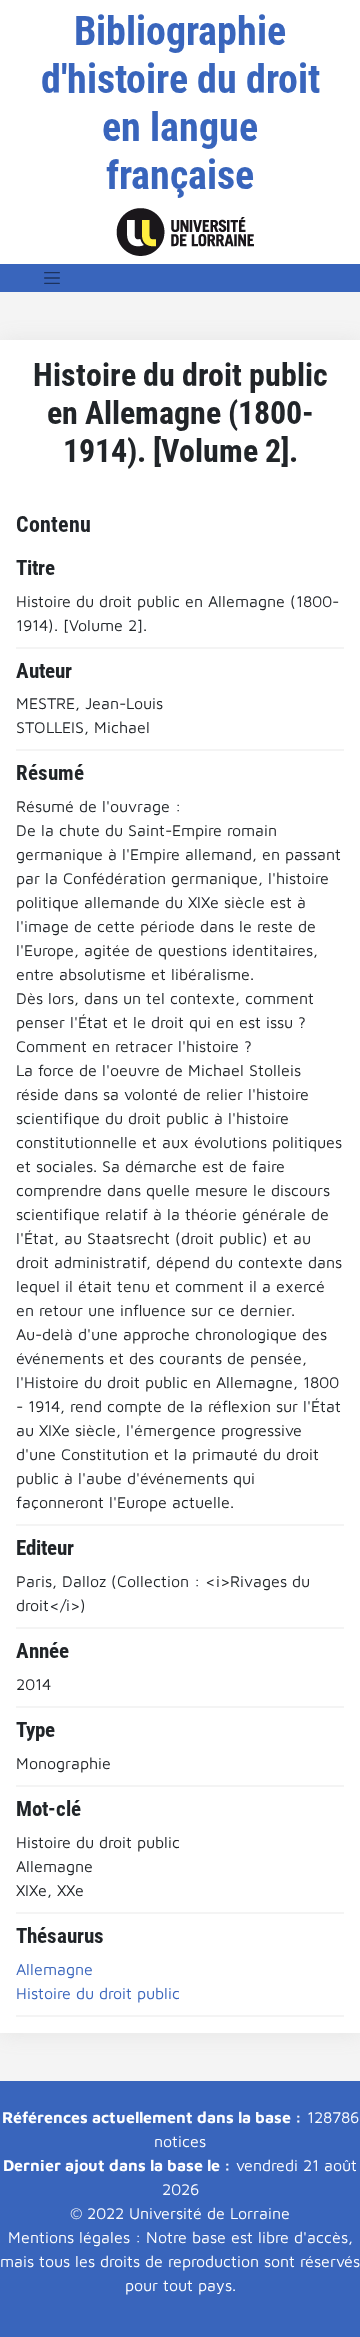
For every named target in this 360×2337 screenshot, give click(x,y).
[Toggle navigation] (52, 278)
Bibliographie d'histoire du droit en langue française (180, 103)
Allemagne (54, 1969)
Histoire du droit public (98, 1993)
